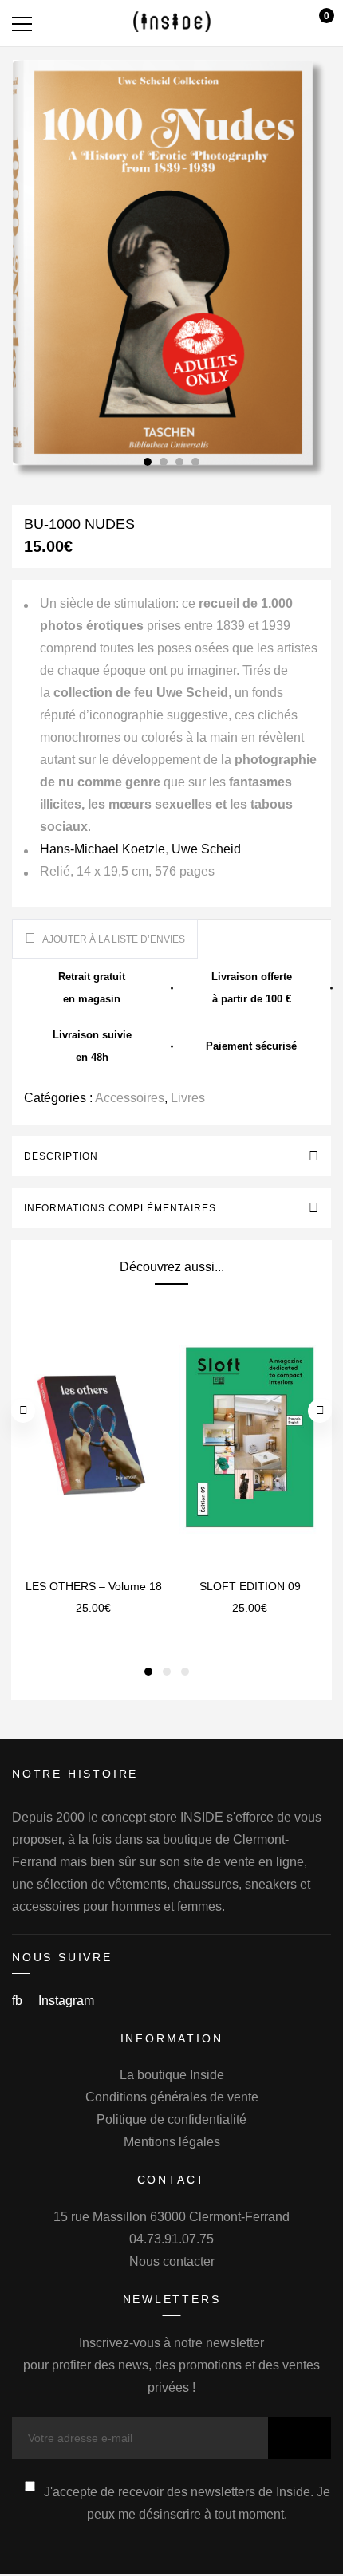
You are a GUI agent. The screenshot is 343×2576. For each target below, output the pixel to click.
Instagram (66, 2001)
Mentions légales (172, 2142)
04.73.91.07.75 (171, 2239)
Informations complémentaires (120, 1208)
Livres (188, 1098)
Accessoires (130, 1098)
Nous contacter (172, 2261)
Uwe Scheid (206, 849)
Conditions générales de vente (172, 2097)
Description (61, 1156)
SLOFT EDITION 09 (250, 1586)
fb (19, 2001)
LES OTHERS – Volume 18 (94, 1586)
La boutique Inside (172, 2075)
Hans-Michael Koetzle (103, 849)
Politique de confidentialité (171, 2119)
